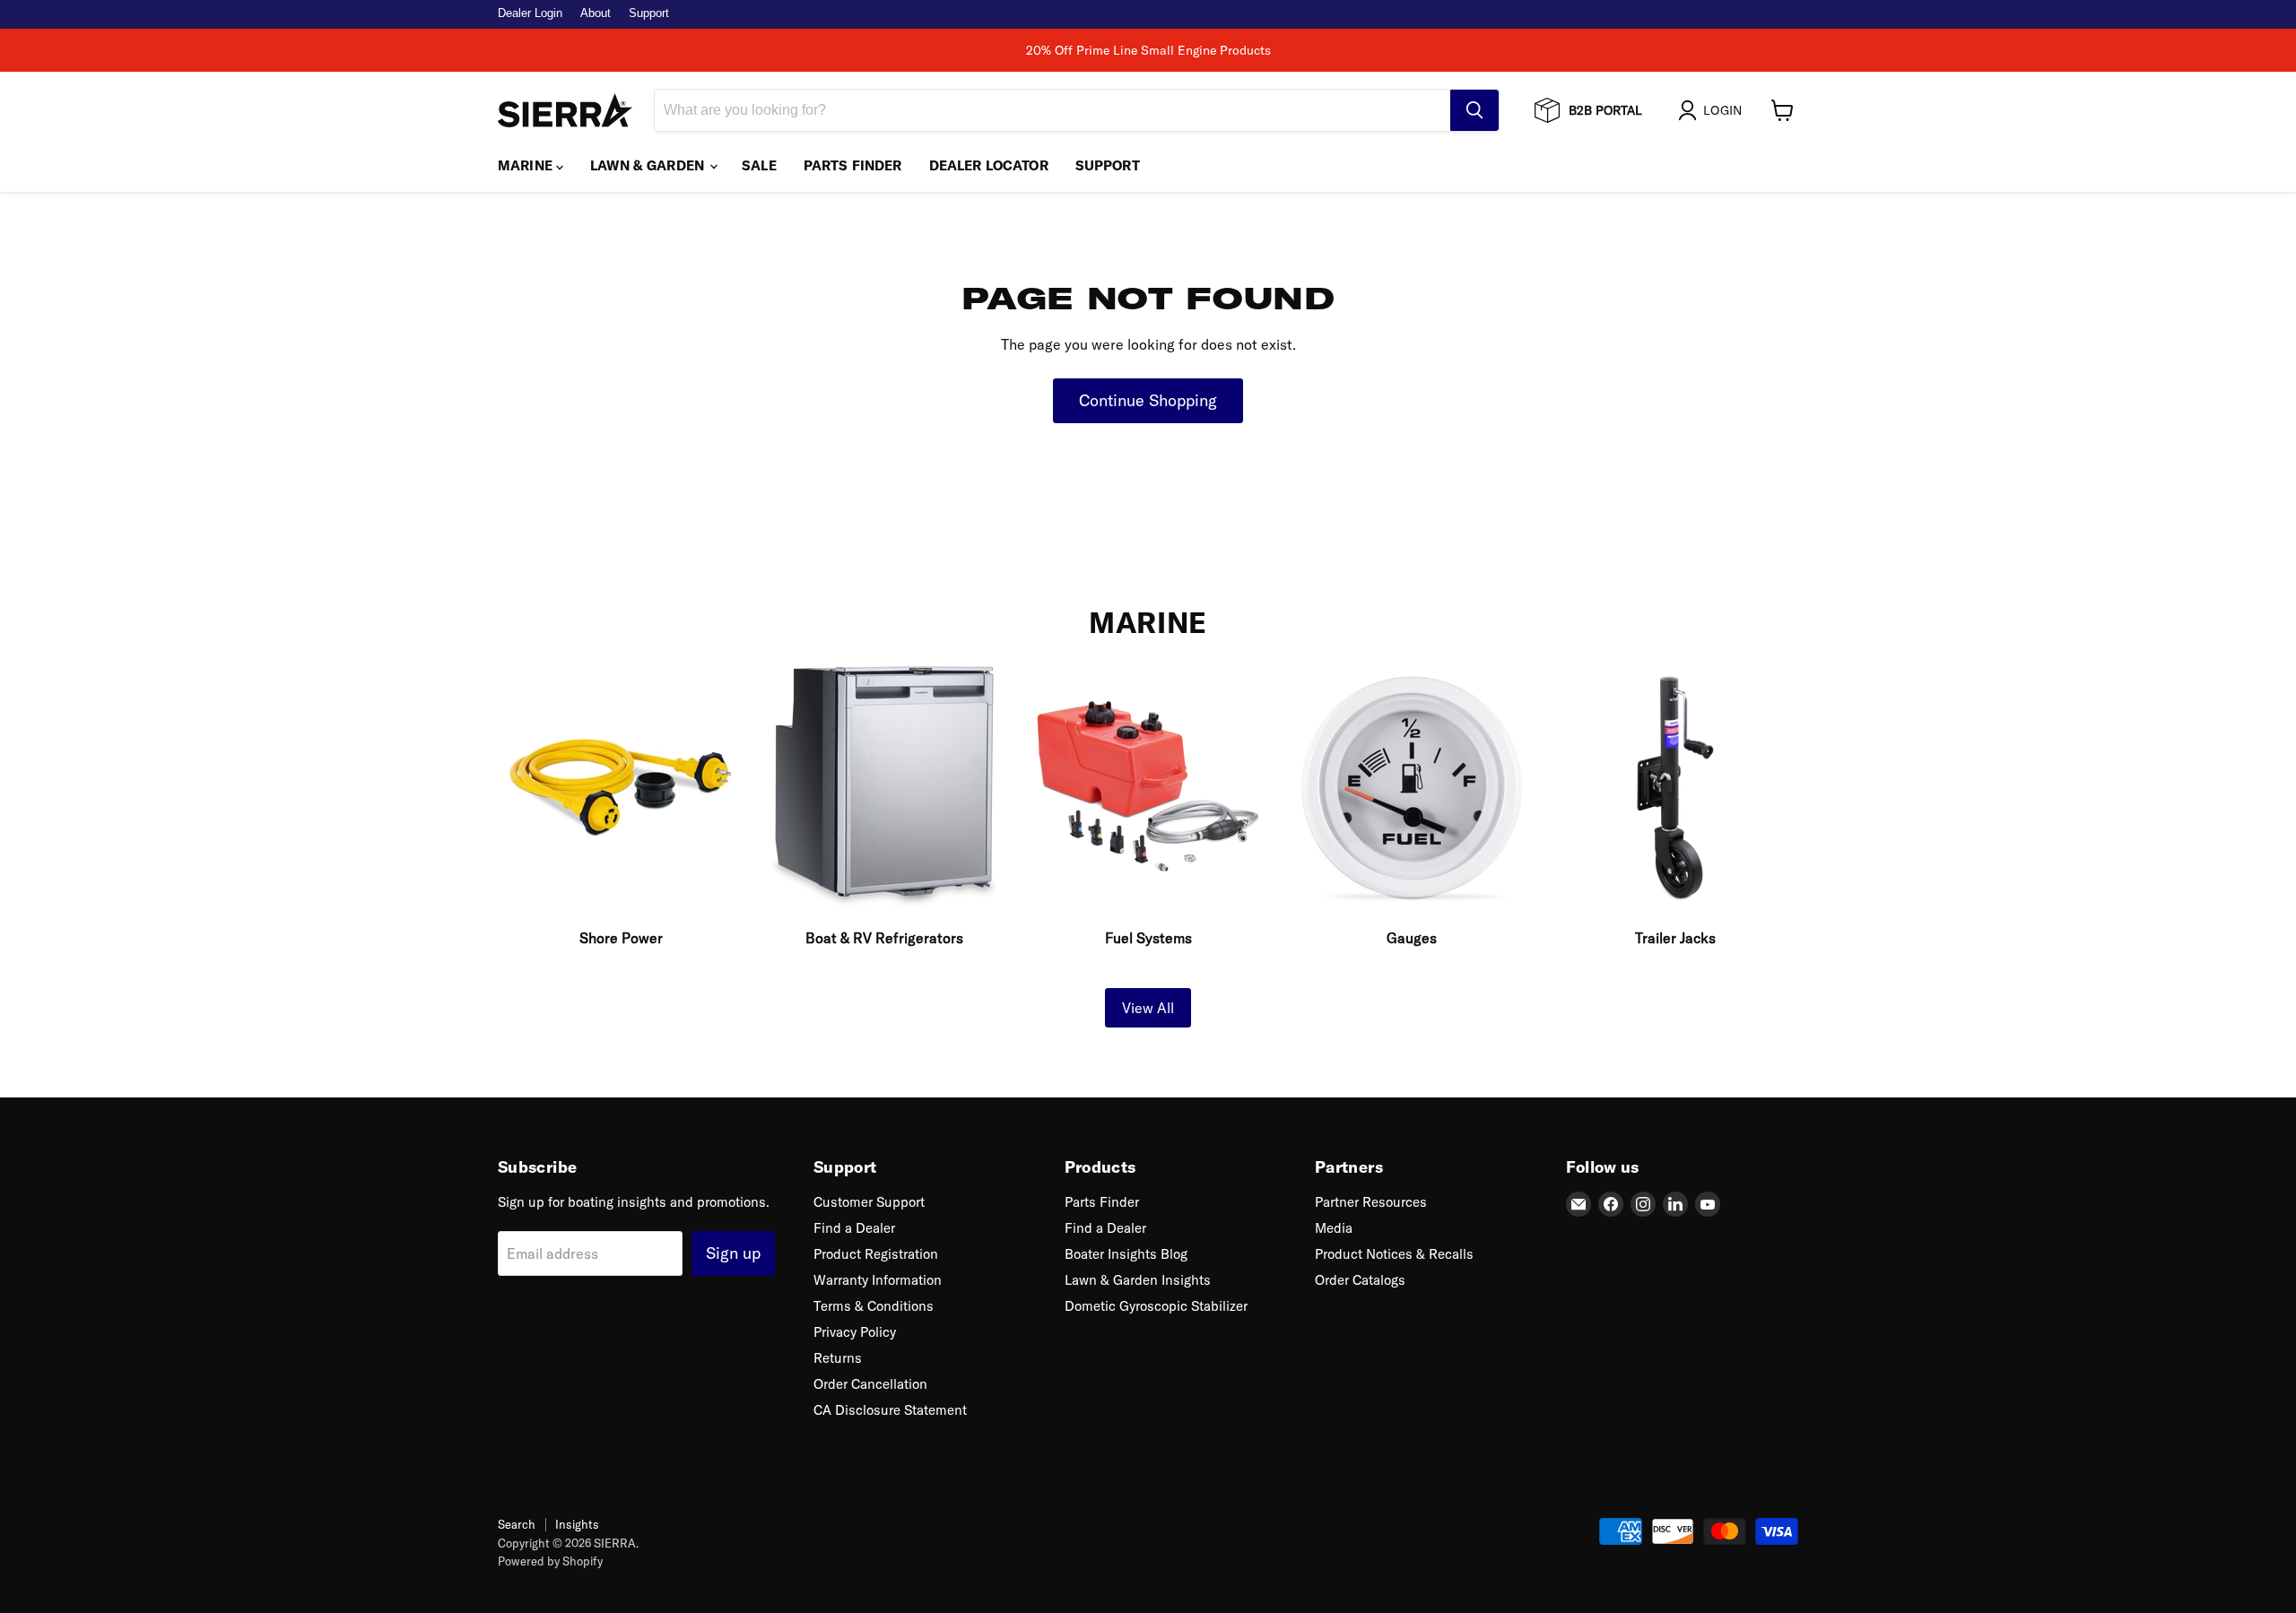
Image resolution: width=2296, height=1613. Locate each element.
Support (649, 13)
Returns (838, 1358)
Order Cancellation (870, 1384)
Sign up (733, 1253)
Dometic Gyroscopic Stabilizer (1156, 1306)
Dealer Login (530, 13)
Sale (759, 165)
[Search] (1474, 110)
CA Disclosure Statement (890, 1410)
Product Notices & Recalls (1394, 1254)
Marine (527, 165)
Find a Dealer (854, 1228)
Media (1334, 1228)
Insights (577, 1524)
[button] (1713, 110)
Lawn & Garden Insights (1138, 1280)
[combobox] (1052, 110)
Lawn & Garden (649, 165)
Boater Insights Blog (1126, 1254)
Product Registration (876, 1254)
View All (1148, 1008)
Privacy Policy (855, 1332)
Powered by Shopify (550, 1561)
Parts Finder (853, 165)
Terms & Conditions (874, 1306)
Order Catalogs (1360, 1280)
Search (517, 1524)
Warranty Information (878, 1280)
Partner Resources (1371, 1202)
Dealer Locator (989, 165)
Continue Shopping (1148, 400)
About (596, 13)
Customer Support (869, 1202)
